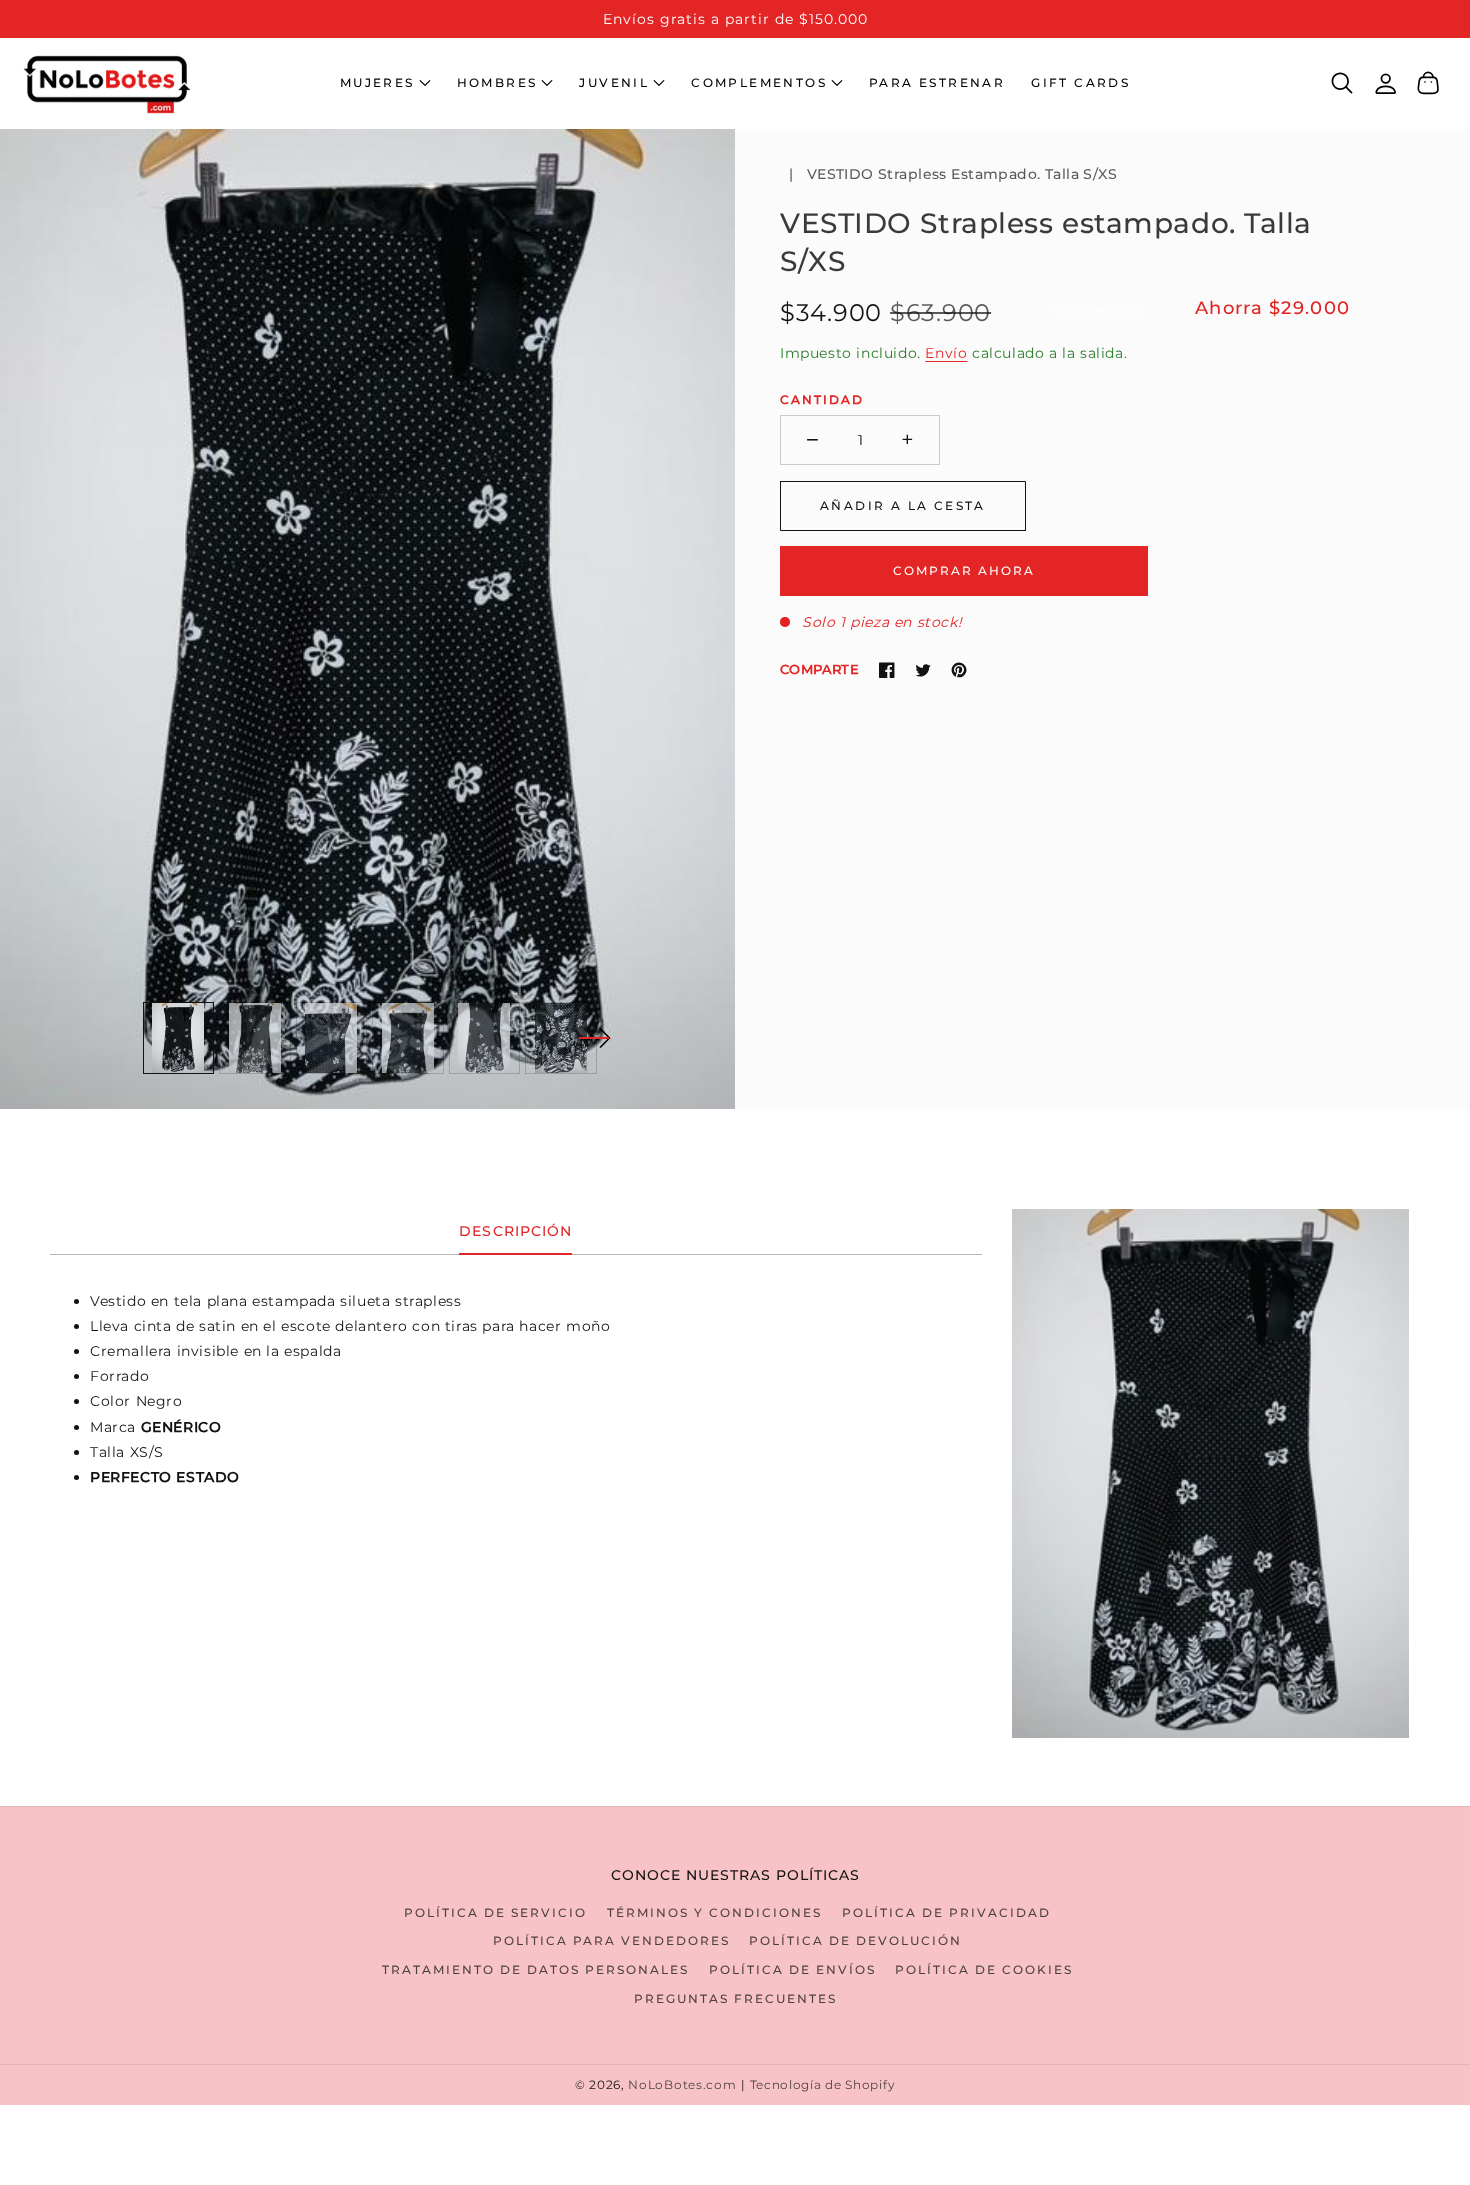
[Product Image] (367, 619)
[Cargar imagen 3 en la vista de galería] (332, 1038)
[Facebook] (887, 670)
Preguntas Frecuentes (735, 1998)
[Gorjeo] (923, 670)
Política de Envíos (792, 1969)
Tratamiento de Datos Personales (535, 1969)
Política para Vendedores (611, 1940)
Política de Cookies (984, 1969)
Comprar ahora (964, 569)
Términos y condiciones (714, 1912)
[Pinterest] (959, 670)
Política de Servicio (495, 1912)
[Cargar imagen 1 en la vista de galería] (179, 1038)
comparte (819, 669)
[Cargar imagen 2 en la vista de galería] (255, 1038)
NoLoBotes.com (682, 2085)
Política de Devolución (855, 1940)
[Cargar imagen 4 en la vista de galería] (408, 1038)
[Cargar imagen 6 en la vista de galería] (561, 1038)
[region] (735, 19)
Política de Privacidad (946, 1912)
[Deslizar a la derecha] (594, 1038)
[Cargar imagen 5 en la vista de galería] (485, 1038)
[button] (385, 83)
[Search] (1342, 83)
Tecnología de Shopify (823, 2085)
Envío (946, 353)
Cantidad (822, 399)
